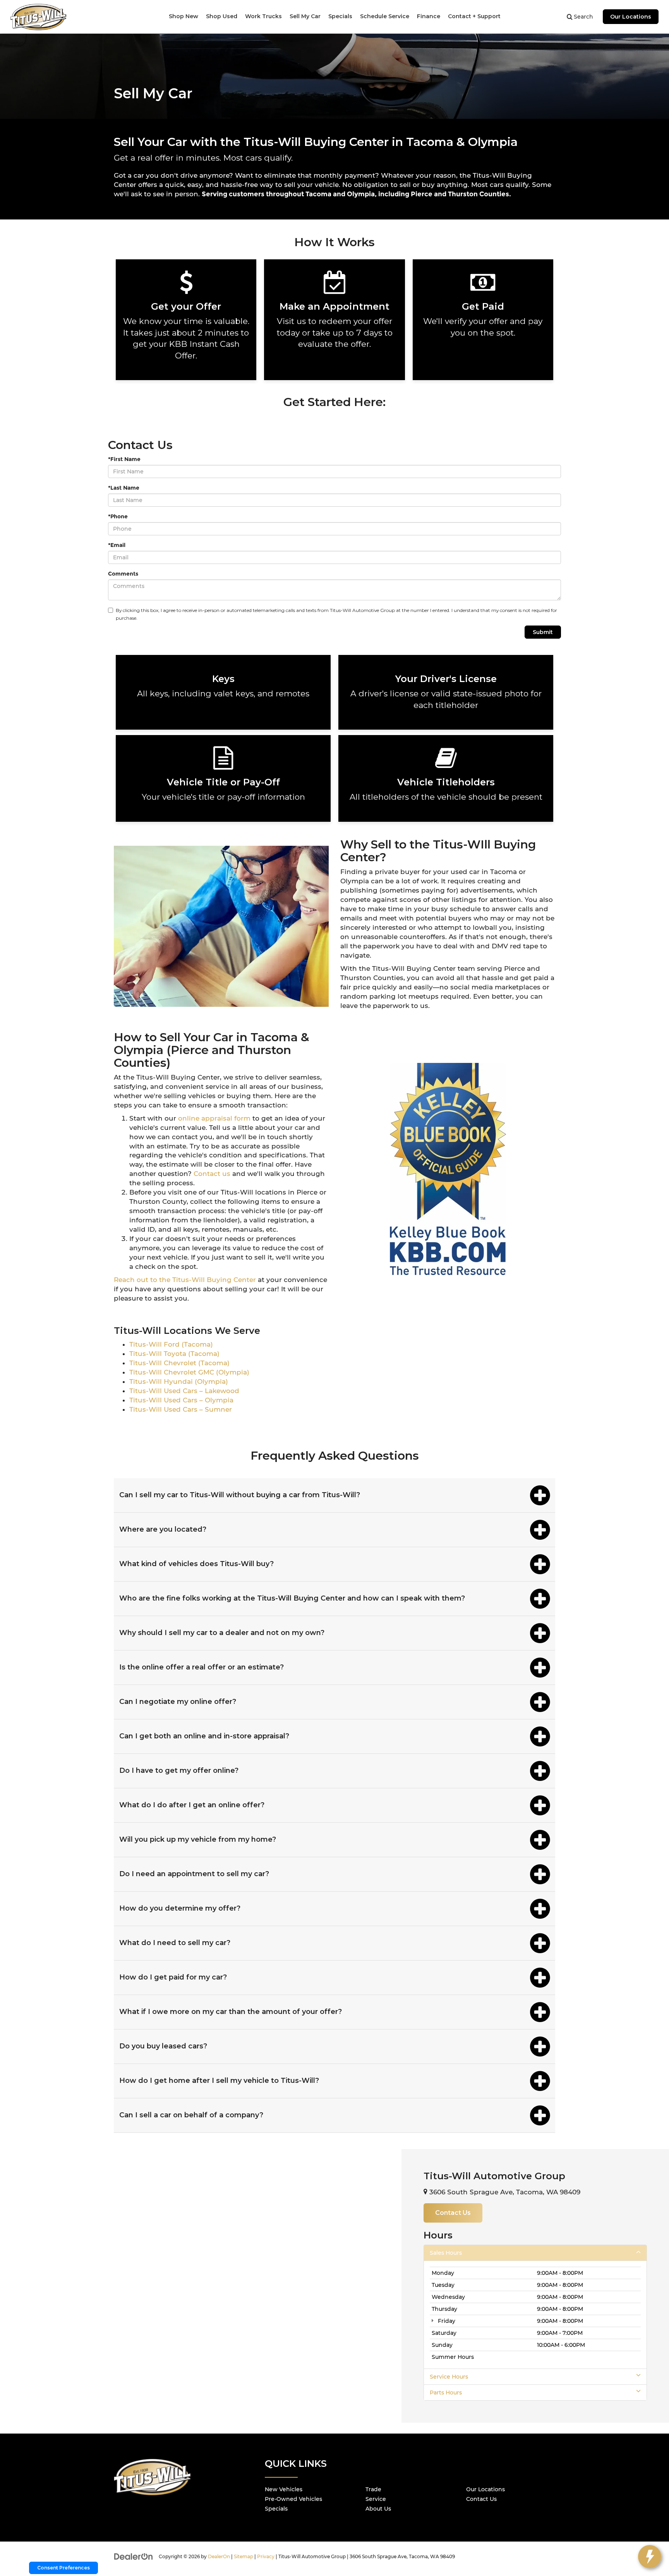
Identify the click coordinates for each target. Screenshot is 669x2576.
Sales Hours (446, 2253)
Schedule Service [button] (385, 16)
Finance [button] (429, 16)
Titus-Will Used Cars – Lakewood (184, 1391)
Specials (276, 2509)
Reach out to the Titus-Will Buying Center (185, 1280)
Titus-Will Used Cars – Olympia (181, 1400)
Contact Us (481, 2499)
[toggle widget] (650, 2557)
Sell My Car (305, 16)
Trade (373, 2489)
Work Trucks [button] (263, 16)
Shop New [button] (184, 16)
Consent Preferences (63, 2568)
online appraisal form (214, 1118)
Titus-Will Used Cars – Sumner (181, 1409)
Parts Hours (446, 2393)
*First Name (124, 459)
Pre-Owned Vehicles (293, 2499)
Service (376, 2499)
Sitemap (244, 2556)
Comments (123, 574)
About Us (378, 2509)
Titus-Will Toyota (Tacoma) (174, 1354)
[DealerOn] (134, 2556)
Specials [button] (340, 16)
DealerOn (219, 2556)
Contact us (213, 1174)
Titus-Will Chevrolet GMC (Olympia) (189, 1372)
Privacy (266, 2556)
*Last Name (124, 488)
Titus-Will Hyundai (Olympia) (179, 1381)
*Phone (118, 516)
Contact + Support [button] (474, 16)
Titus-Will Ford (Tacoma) (171, 1344)
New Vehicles (284, 2489)
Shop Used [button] (222, 16)
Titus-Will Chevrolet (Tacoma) (179, 1363)
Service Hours (449, 2377)
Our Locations (631, 17)
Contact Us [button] (453, 2213)
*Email (117, 545)
